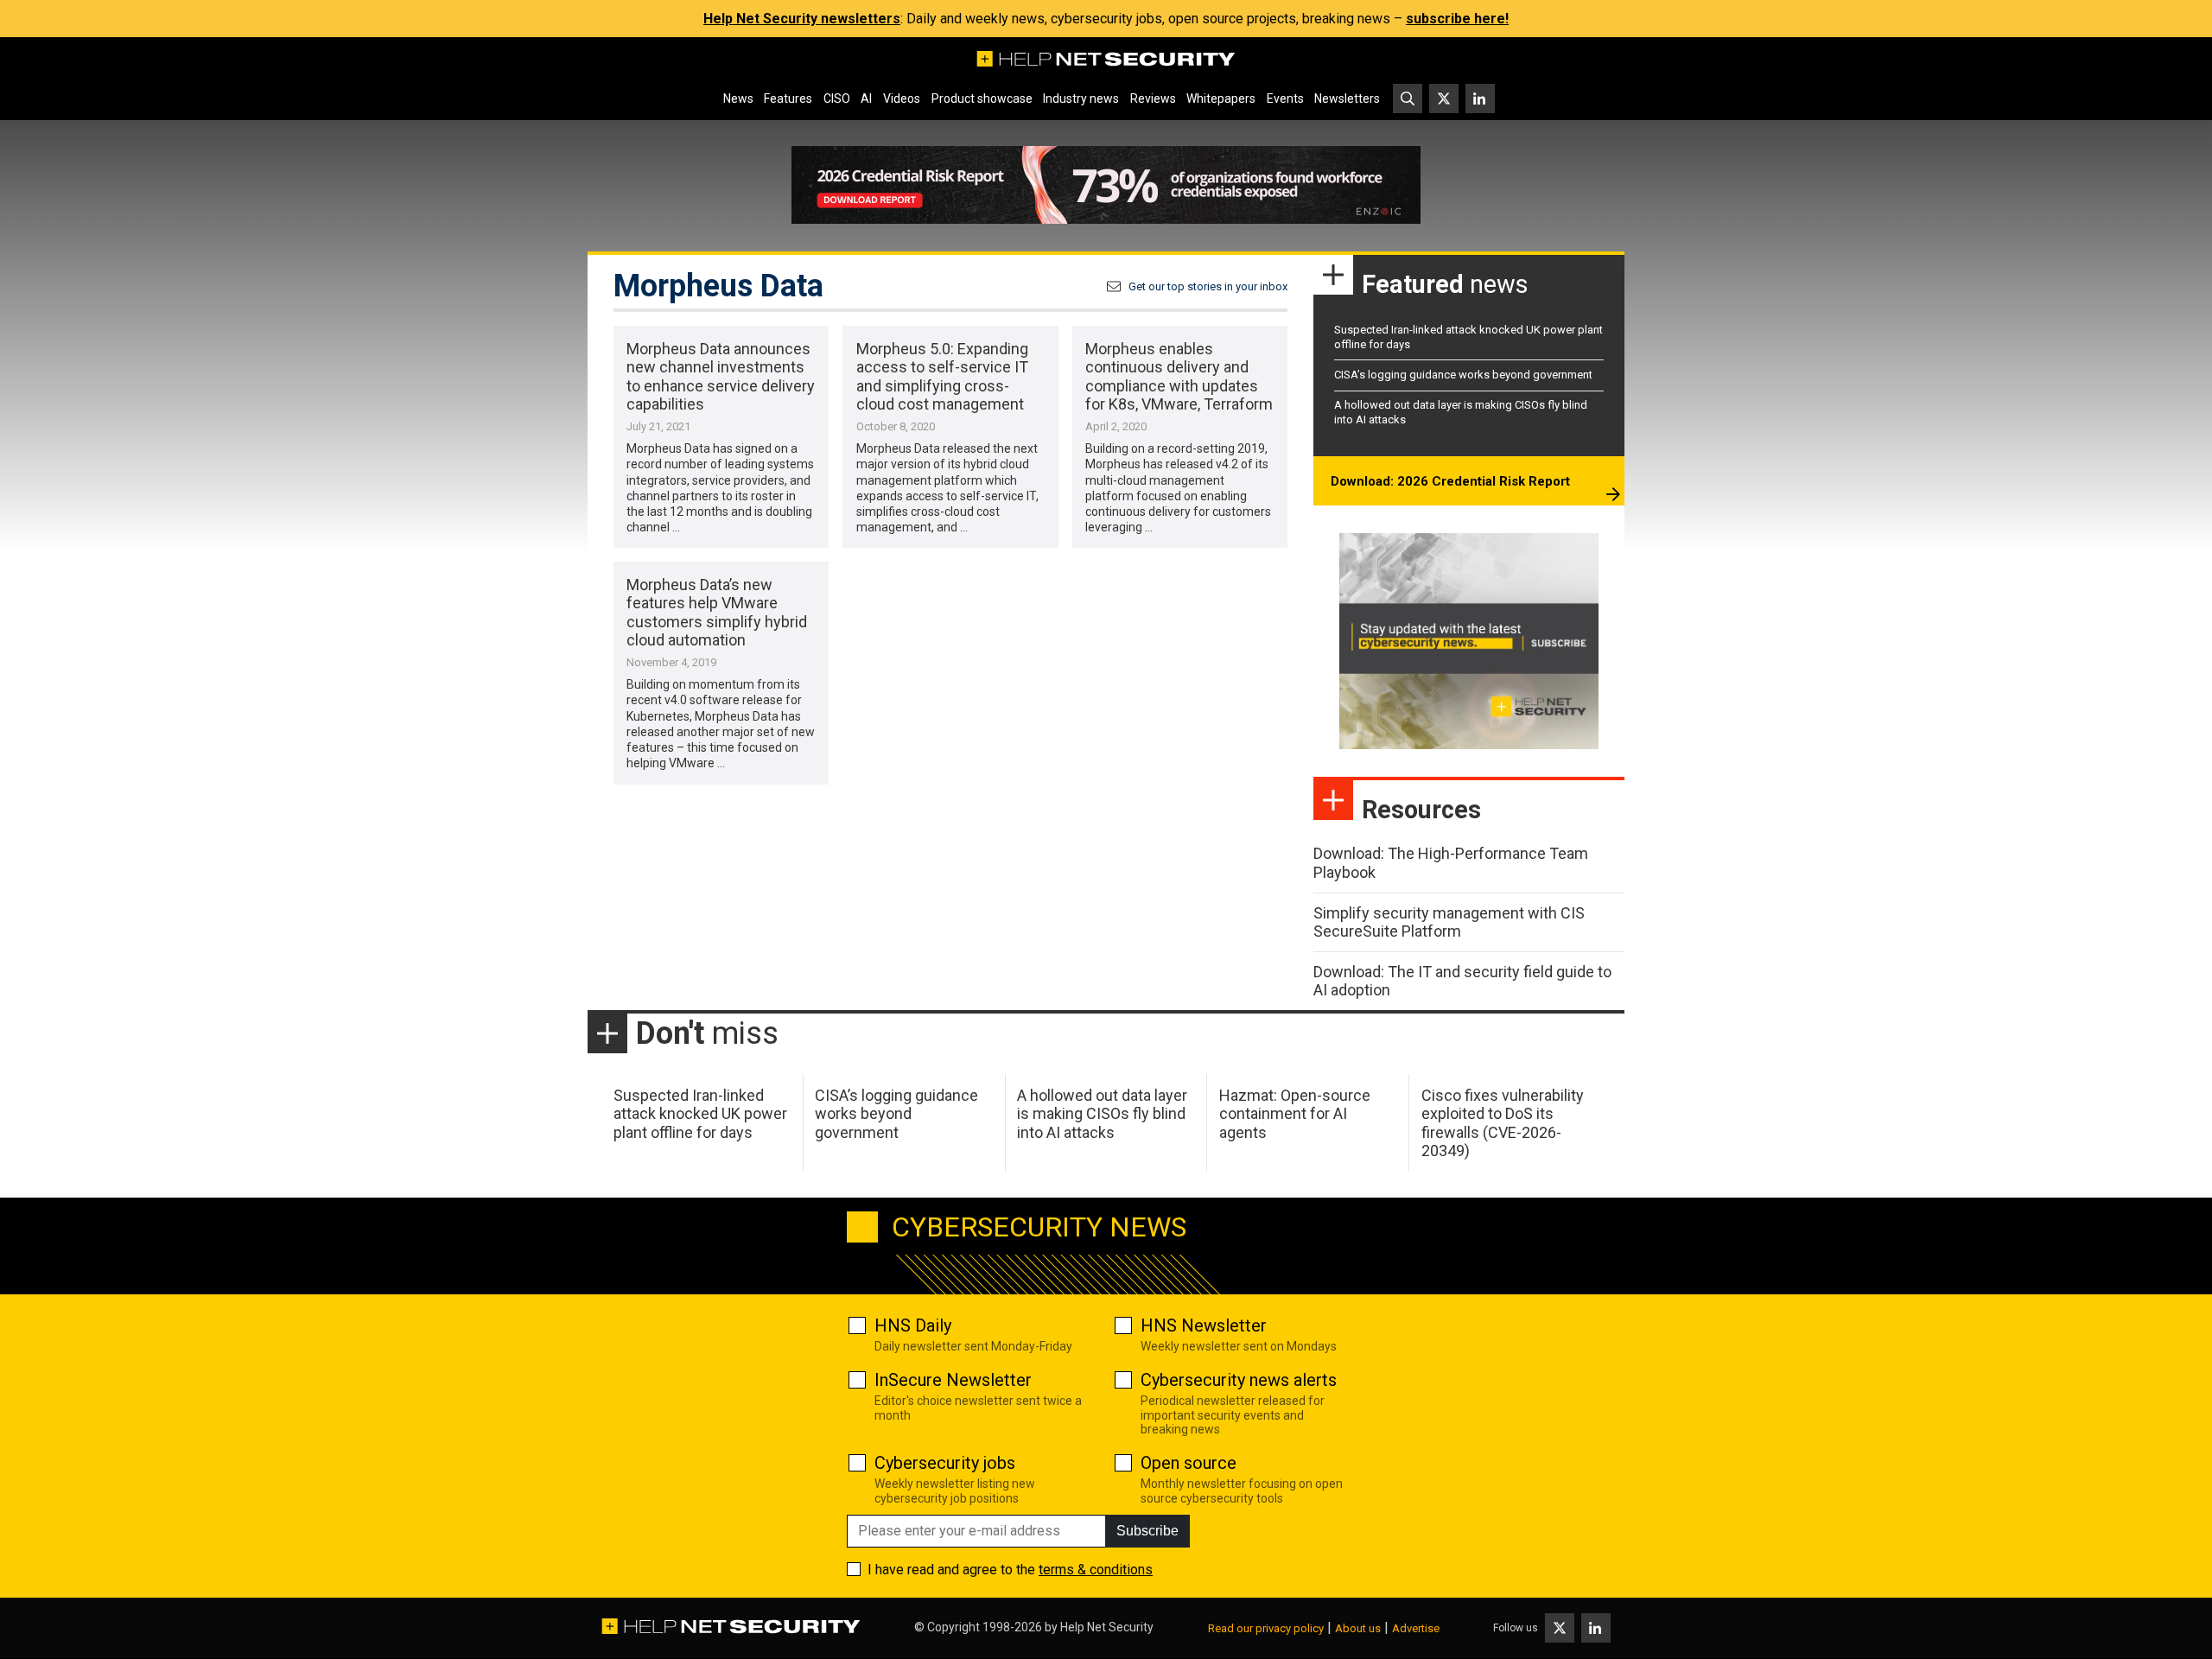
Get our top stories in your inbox (1208, 286)
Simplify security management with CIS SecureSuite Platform (1449, 922)
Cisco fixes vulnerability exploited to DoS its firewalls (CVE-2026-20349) (1503, 1123)
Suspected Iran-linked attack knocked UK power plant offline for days (700, 1114)
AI (866, 99)
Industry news (1081, 99)
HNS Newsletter (1204, 1325)
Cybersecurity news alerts (1239, 1380)
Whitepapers (1221, 99)
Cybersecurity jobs (945, 1463)
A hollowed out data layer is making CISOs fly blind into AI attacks (1102, 1114)
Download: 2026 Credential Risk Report (1450, 481)
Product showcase (982, 99)
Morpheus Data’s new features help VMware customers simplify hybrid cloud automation (717, 613)
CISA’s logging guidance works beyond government (1463, 375)
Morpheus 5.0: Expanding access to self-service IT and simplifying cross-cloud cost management (942, 377)
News (738, 99)
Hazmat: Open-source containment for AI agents (1295, 1114)
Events (1285, 99)
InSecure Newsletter (953, 1380)
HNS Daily (913, 1325)
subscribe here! (1457, 19)
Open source (1189, 1463)
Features (788, 99)
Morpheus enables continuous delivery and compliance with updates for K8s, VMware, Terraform (1179, 377)
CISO (837, 99)
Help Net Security (1107, 1627)
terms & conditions (1096, 1570)
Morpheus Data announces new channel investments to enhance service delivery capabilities (721, 377)
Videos (902, 99)
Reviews (1153, 99)
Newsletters (1347, 99)
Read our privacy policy (1266, 1628)
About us (1358, 1628)
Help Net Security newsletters (802, 19)
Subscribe (1147, 1531)
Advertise (1416, 1628)
